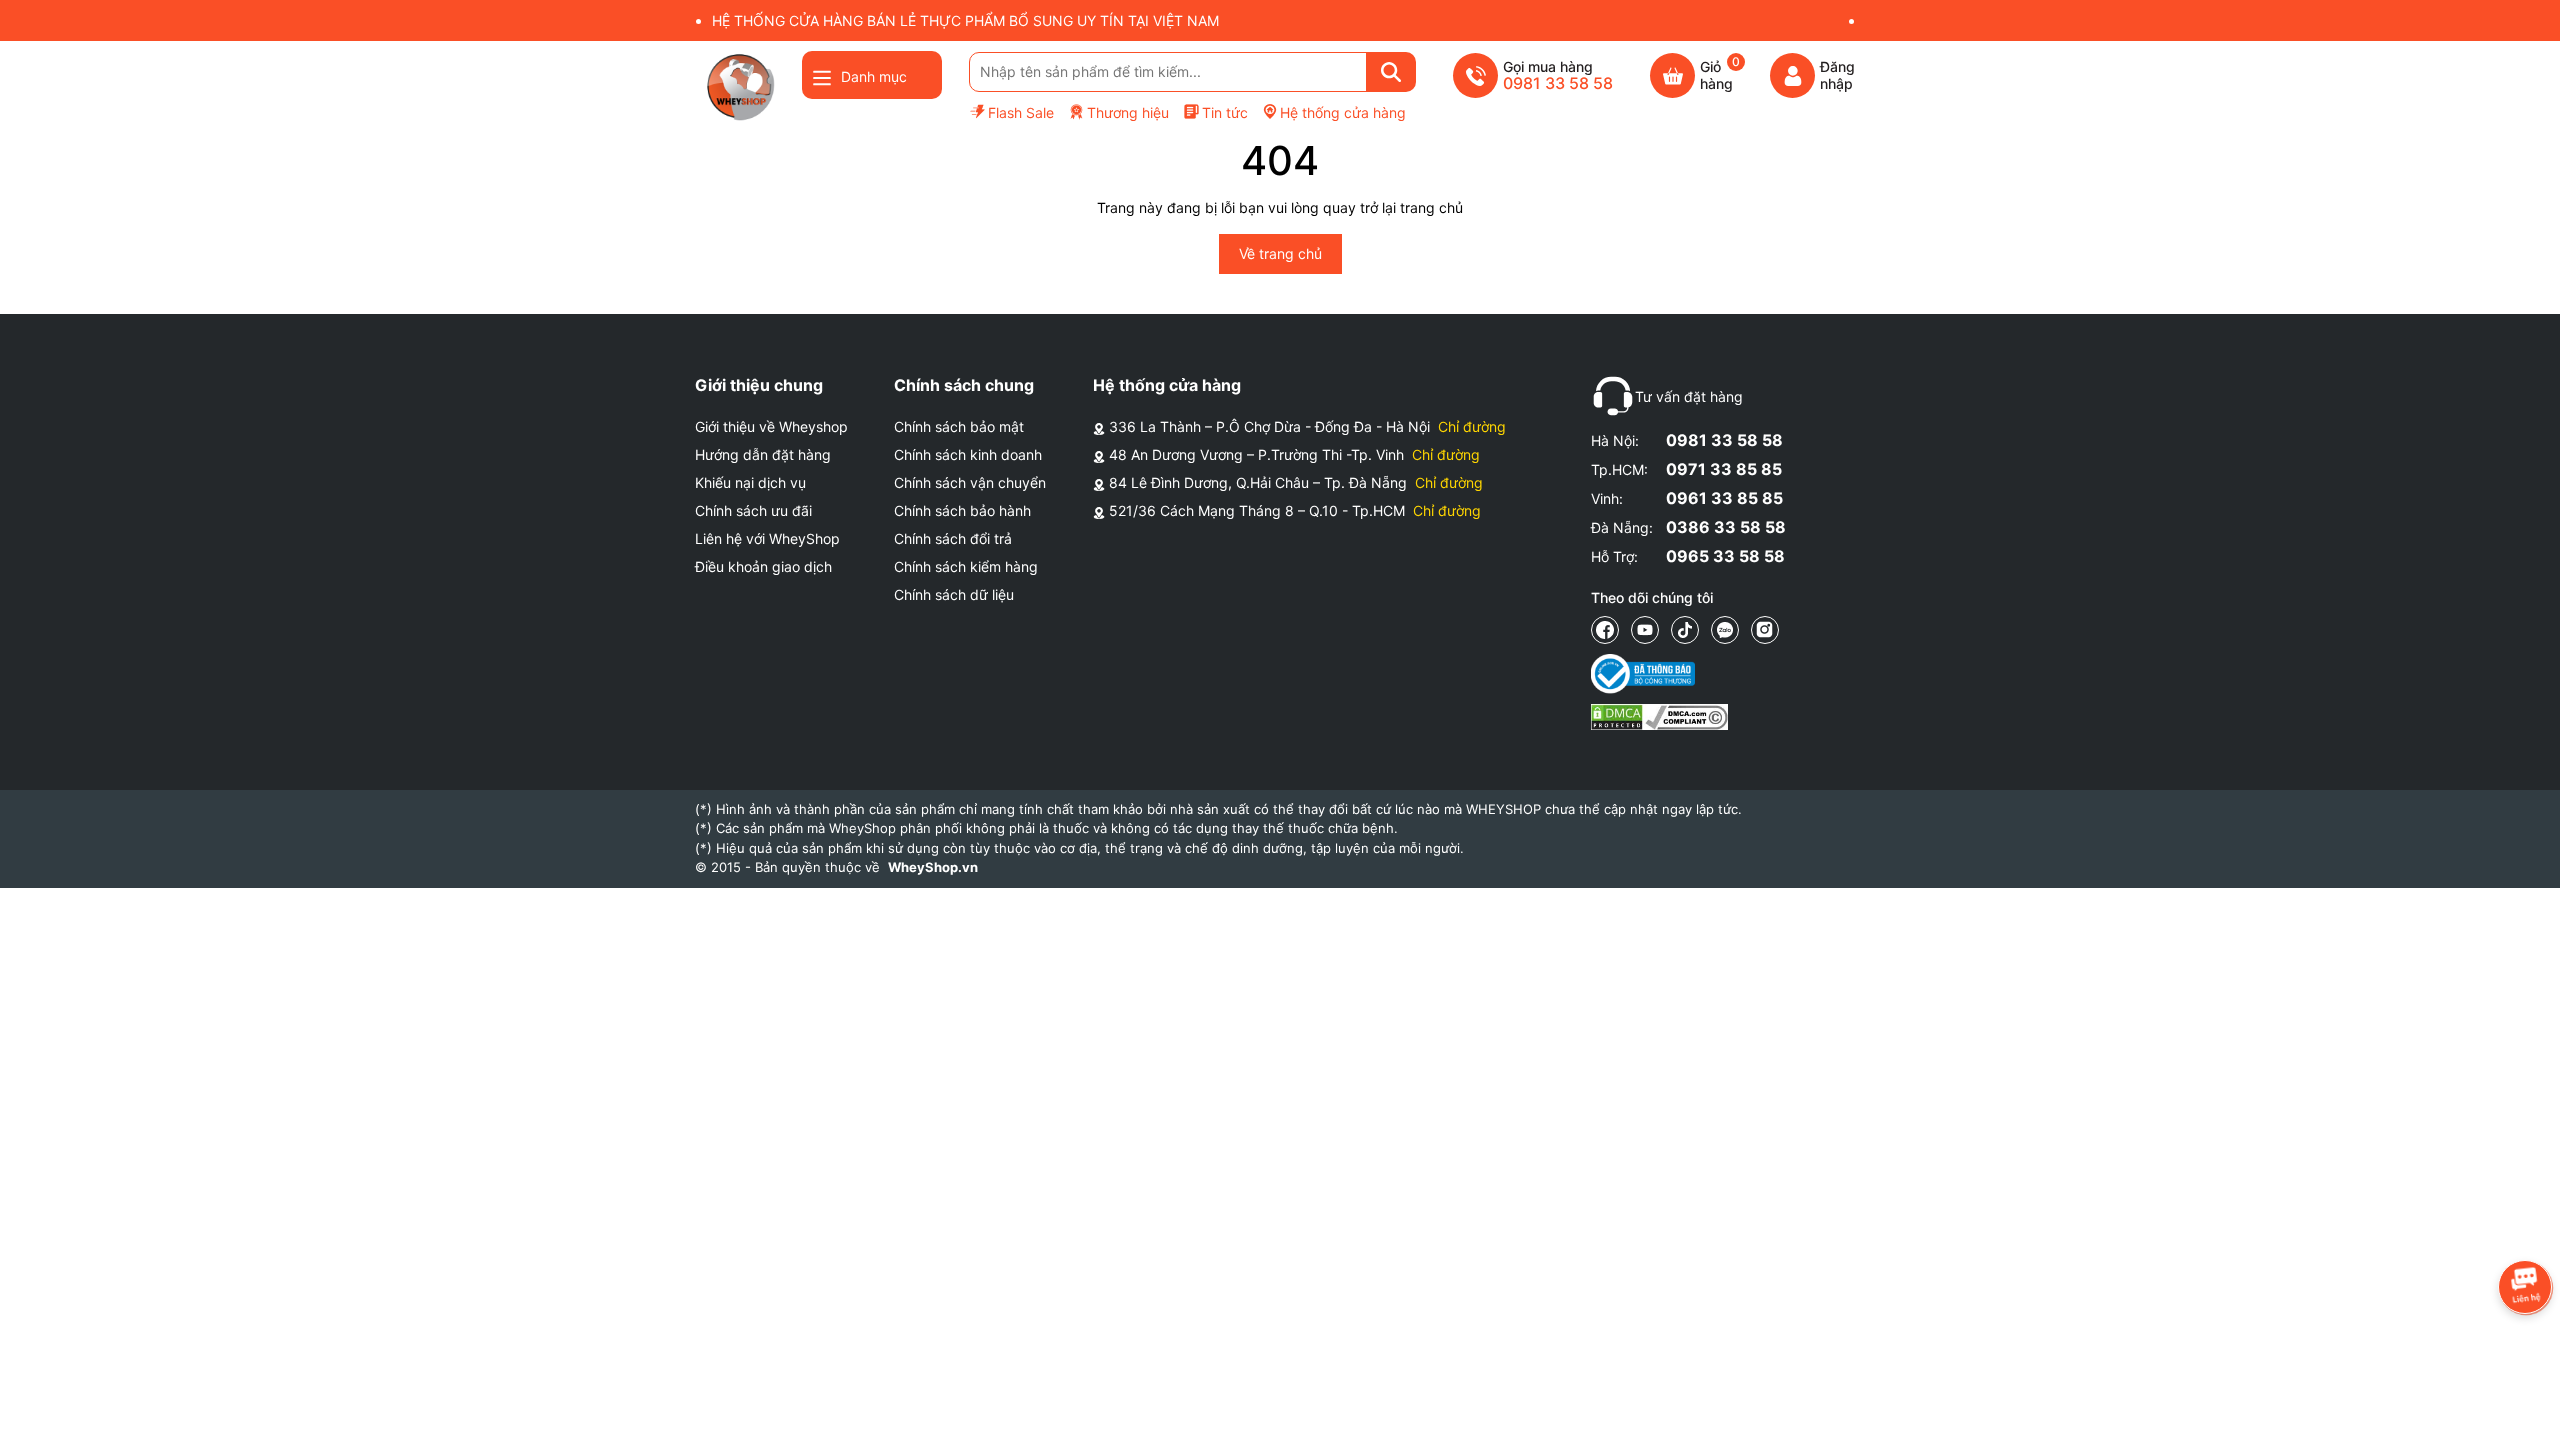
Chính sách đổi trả (953, 538)
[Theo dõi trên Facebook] (1605, 630)
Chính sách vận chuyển (970, 482)
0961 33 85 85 (1724, 498)
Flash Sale (1021, 112)
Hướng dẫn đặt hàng (763, 454)
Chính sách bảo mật (959, 426)
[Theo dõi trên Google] (1765, 630)
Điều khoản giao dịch (763, 566)
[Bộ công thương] (1659, 674)
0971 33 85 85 (1724, 469)
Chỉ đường (1472, 426)
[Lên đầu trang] (2525, 1405)
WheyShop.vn (933, 867)
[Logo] (740, 87)
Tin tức (1225, 112)
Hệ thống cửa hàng (1343, 112)
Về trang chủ (1280, 253)
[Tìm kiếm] (1391, 72)
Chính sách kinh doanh (968, 454)
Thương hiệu (1128, 112)
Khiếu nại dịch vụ (750, 482)
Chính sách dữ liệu (954, 594)
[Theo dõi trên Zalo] (1725, 630)
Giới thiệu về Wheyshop (771, 426)
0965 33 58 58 (1725, 556)
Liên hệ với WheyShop (767, 538)
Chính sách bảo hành (962, 510)
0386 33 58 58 (1726, 527)
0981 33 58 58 (1724, 440)
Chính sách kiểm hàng (966, 566)
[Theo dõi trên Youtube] (1645, 630)
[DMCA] (1659, 717)
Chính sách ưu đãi (753, 510)
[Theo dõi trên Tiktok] (1685, 630)
